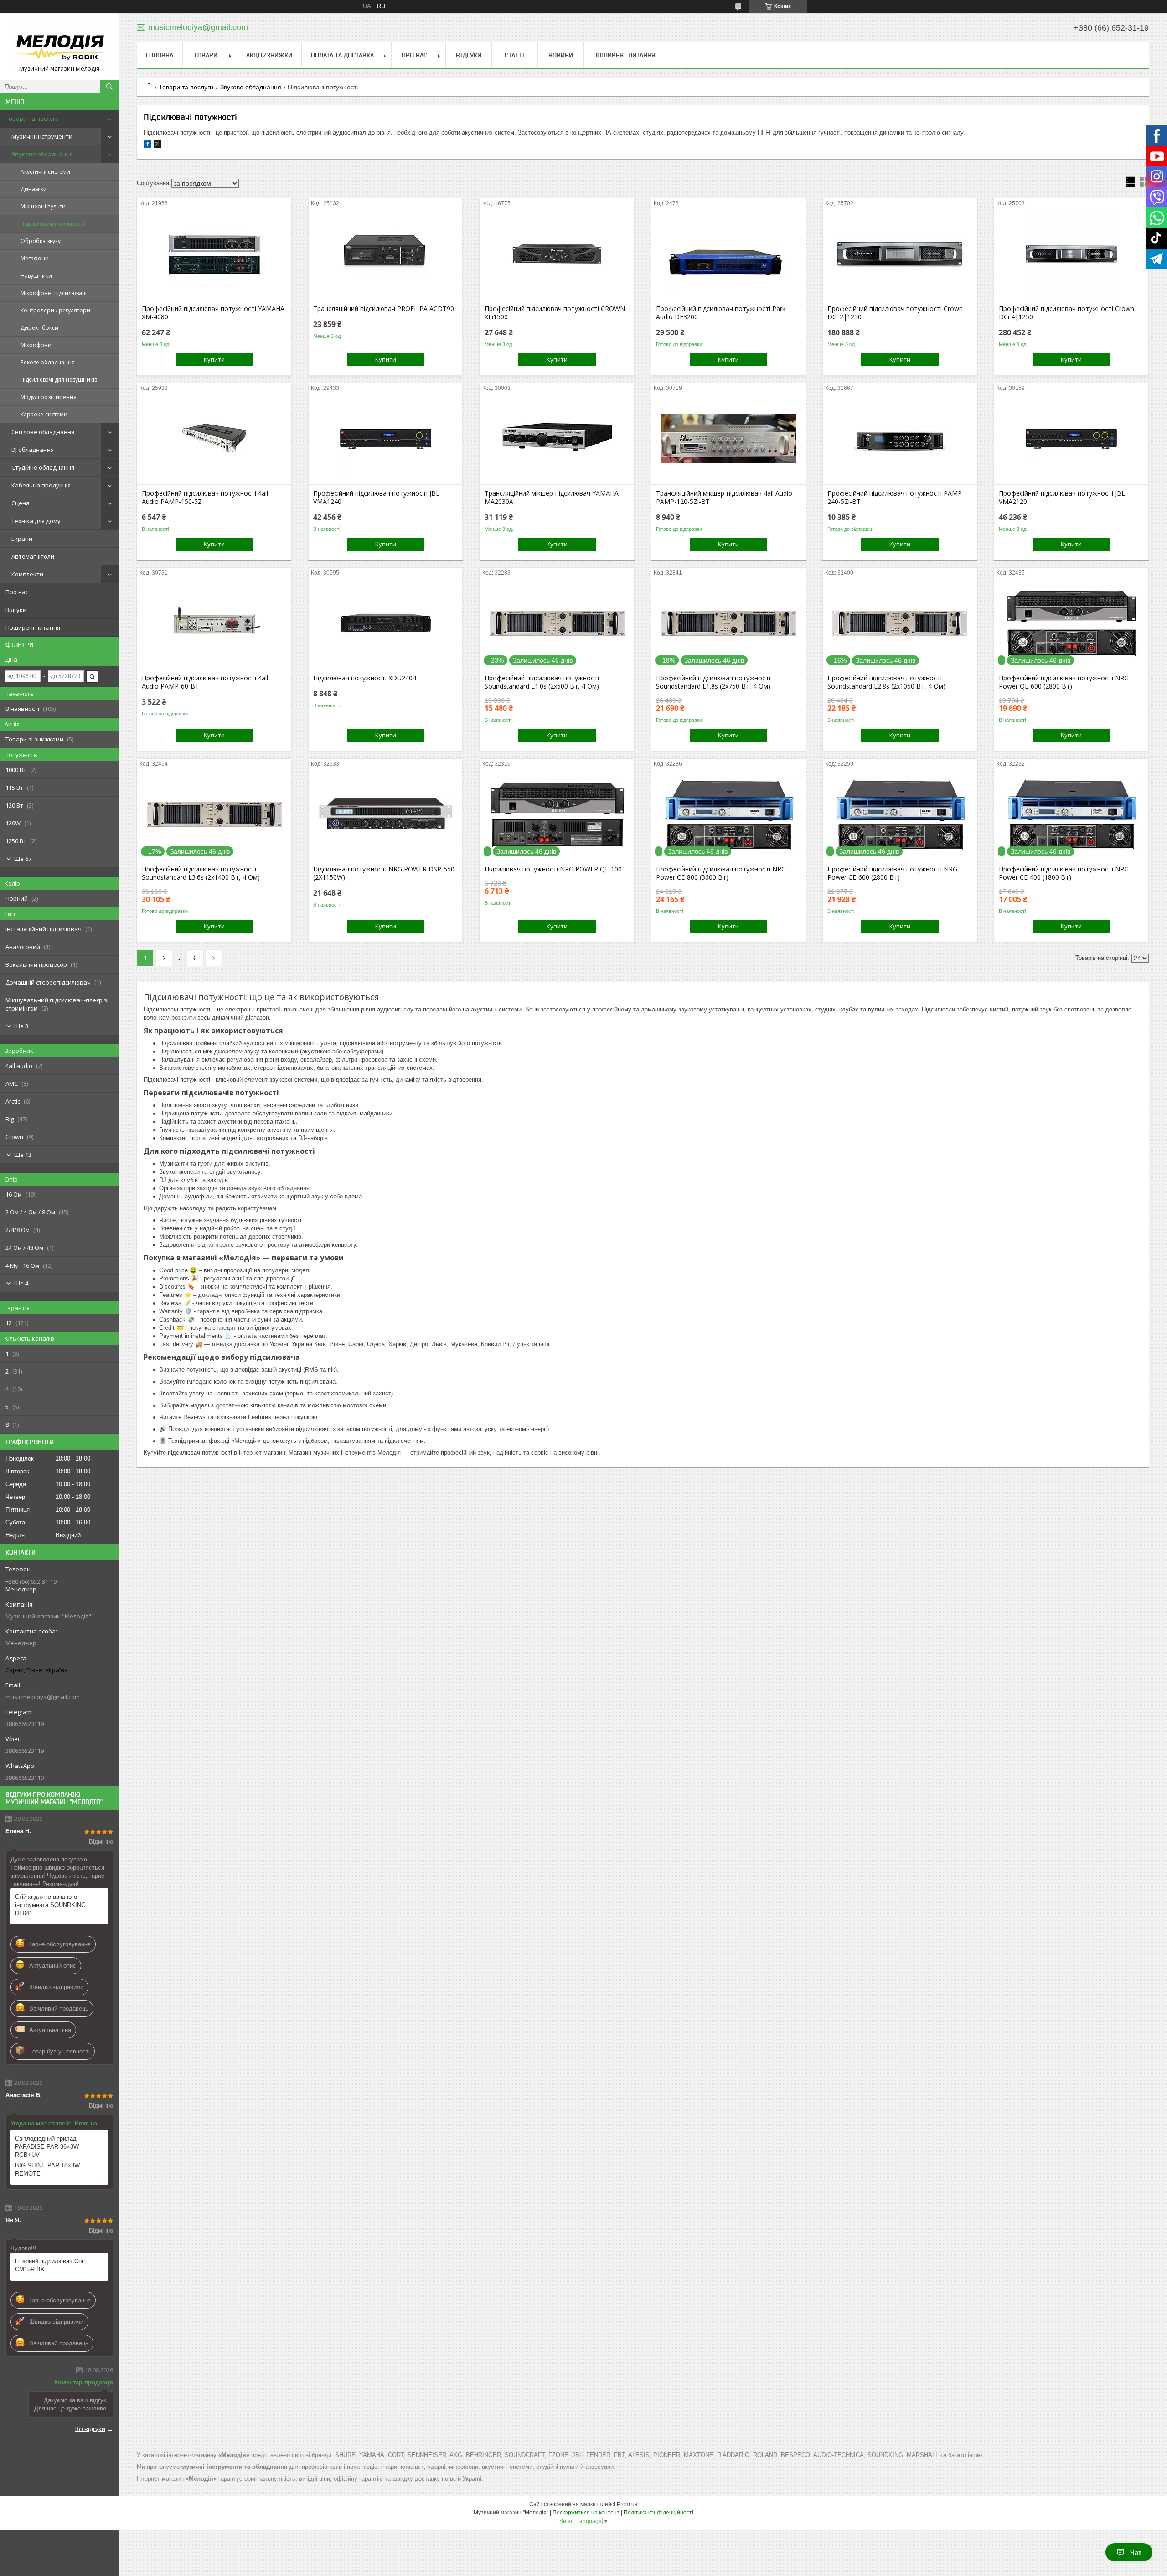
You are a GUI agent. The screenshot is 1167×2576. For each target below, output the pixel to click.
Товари (206, 55)
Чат (1136, 2552)
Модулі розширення (49, 397)
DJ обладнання (33, 450)
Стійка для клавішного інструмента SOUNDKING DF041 (50, 1905)
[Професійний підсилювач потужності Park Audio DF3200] (728, 254)
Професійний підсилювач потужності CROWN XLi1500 (555, 313)
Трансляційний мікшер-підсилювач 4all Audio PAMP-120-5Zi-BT (724, 498)
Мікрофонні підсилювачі (54, 293)
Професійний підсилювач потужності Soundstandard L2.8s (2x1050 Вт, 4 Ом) (886, 682)
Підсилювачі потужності (52, 224)
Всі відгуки (90, 2429)
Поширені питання (33, 627)
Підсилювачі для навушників (59, 380)
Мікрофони (36, 345)
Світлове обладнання (43, 432)
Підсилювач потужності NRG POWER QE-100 (553, 869)
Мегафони (35, 258)
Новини (561, 55)
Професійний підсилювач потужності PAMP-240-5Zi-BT (896, 498)
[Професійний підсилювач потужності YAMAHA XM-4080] (214, 254)
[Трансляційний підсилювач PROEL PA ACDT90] (385, 254)
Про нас (17, 592)
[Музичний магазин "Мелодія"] (59, 42)
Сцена (21, 503)
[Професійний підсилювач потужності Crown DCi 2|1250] (900, 254)
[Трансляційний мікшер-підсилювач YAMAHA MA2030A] (557, 439)
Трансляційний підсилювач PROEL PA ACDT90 (384, 309)
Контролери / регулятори (55, 310)
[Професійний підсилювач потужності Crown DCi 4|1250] (1071, 254)
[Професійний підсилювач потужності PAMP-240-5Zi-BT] (900, 439)
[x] (157, 146)
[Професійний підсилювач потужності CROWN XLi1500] (557, 254)
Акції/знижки (269, 55)
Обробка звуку (41, 241)
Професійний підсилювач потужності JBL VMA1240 (376, 498)
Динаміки (34, 189)
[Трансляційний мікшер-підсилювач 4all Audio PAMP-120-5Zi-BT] (728, 439)
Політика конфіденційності (658, 2513)
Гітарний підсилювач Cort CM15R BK (50, 2265)
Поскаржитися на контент (586, 2513)
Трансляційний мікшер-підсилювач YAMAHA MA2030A (552, 498)
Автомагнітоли (33, 556)
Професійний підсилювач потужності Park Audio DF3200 (721, 313)
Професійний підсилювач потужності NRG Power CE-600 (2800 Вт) (892, 873)
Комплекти (27, 574)
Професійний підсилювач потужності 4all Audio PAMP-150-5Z (205, 498)
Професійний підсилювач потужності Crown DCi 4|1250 (1066, 313)
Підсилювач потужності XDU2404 (365, 678)
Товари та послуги (32, 119)
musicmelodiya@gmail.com (43, 1697)
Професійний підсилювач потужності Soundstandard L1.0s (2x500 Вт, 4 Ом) (542, 682)
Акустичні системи (45, 172)
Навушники (36, 276)
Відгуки (16, 610)
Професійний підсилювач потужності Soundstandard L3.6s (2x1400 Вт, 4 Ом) (201, 873)
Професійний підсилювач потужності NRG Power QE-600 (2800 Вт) (1064, 682)
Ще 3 (21, 1026)
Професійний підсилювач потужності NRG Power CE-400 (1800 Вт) (1064, 873)
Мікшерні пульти (43, 206)
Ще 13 (23, 1155)
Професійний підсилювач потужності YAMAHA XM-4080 (213, 313)
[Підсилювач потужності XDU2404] (385, 623)
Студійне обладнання (43, 467)
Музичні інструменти (42, 136)
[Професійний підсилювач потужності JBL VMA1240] (385, 439)
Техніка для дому (36, 521)
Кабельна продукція (41, 485)
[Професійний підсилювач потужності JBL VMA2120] (1071, 439)
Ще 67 (23, 859)
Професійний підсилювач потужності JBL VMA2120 (1062, 498)
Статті (515, 55)
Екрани (22, 539)
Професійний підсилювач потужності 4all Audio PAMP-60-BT (205, 682)
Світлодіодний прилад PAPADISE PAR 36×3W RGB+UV (47, 2147)
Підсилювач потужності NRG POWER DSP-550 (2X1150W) (384, 873)
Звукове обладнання (42, 154)
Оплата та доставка (342, 55)
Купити (214, 359)
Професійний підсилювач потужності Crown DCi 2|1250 (895, 313)
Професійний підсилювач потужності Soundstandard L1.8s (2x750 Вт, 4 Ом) (713, 682)
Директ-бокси (39, 328)
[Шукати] (109, 87)
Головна (160, 55)
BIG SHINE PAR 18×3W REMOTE (47, 2169)
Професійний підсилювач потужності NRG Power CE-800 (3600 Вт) (721, 873)
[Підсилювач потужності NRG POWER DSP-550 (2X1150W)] (385, 814)
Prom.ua (627, 2504)
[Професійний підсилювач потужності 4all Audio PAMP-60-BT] (214, 623)
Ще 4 (21, 1283)
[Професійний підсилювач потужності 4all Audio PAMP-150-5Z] (214, 439)
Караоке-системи (44, 414)
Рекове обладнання (48, 362)
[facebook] (147, 146)
